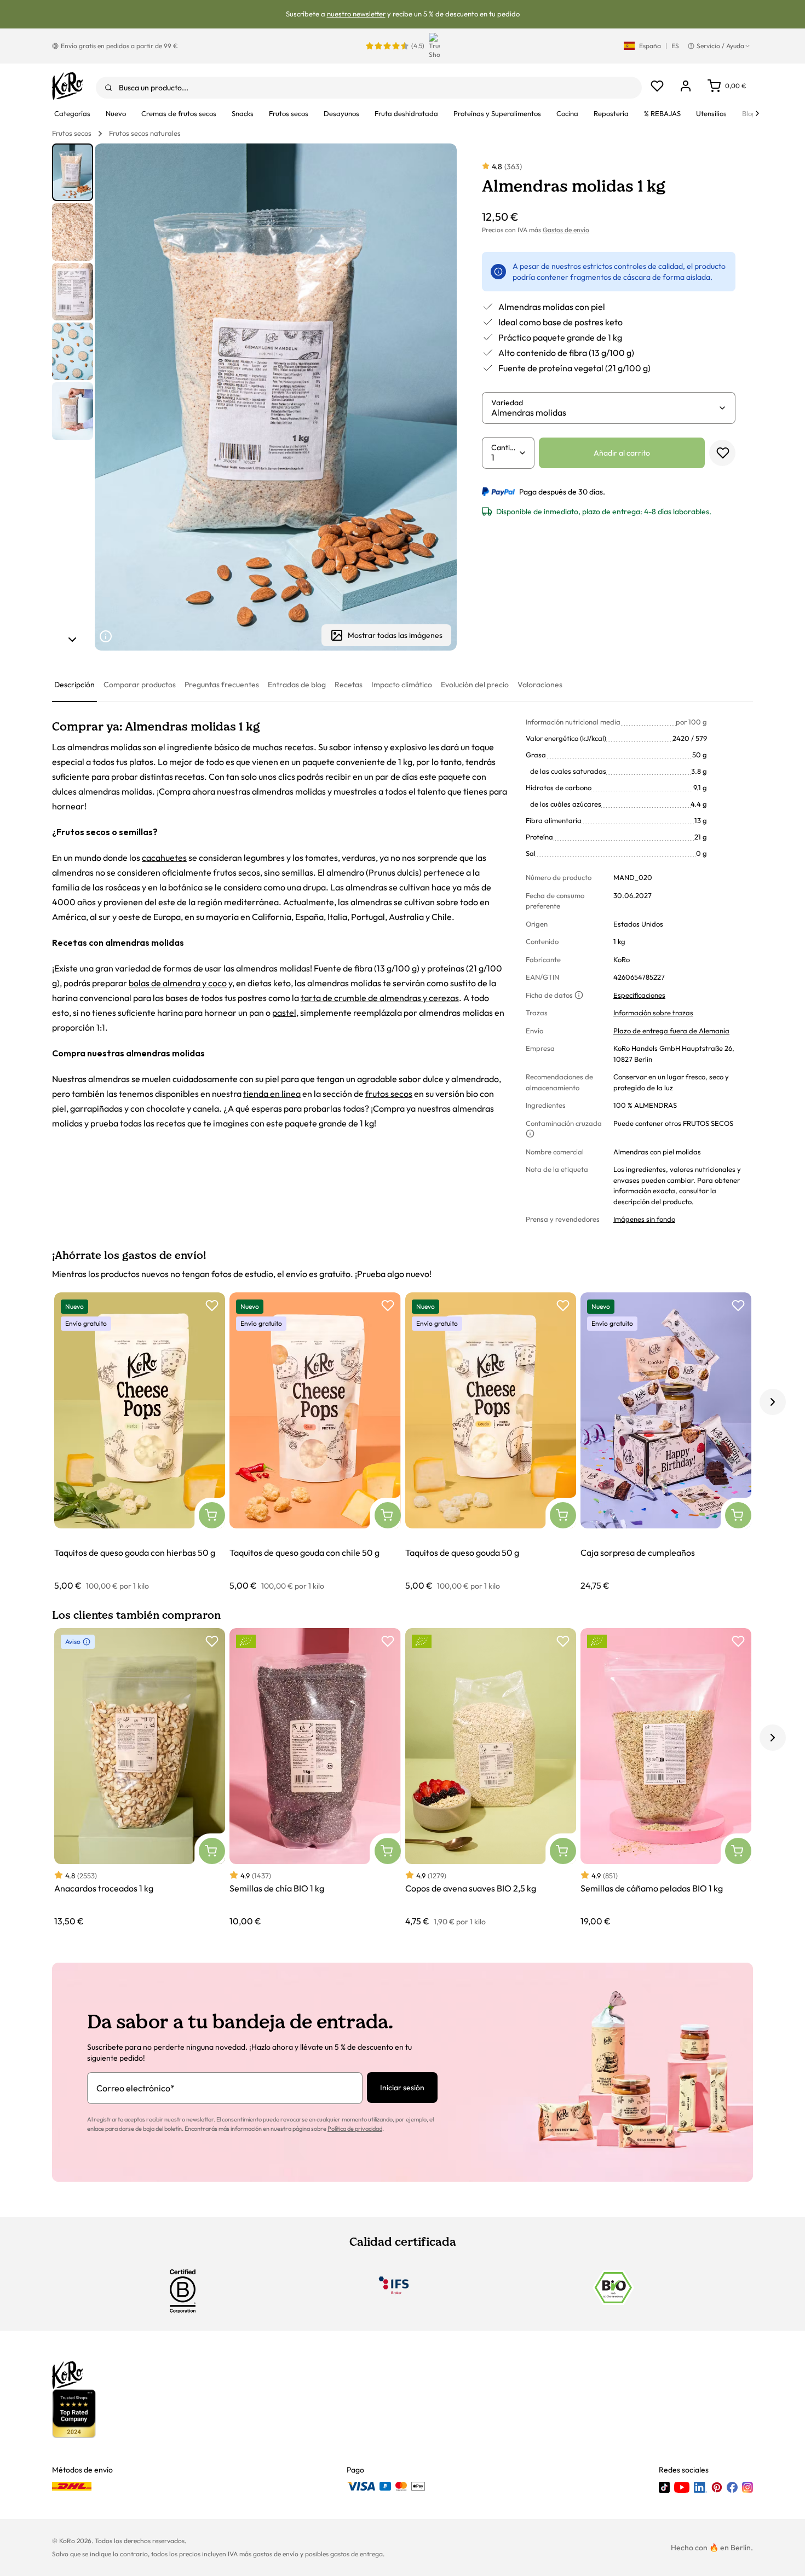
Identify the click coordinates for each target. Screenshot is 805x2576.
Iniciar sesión (402, 2088)
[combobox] (369, 88)
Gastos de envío (566, 230)
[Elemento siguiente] (72, 640)
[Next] (757, 113)
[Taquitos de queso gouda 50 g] (491, 1442)
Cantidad (505, 447)
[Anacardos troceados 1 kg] (140, 1778)
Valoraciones (540, 685)
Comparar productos (140, 685)
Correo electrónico (136, 2088)
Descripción (74, 685)
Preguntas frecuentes (222, 685)
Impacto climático (402, 685)
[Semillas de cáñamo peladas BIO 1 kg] (666, 1778)
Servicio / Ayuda (720, 46)
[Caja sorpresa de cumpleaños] (666, 1442)
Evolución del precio (475, 685)
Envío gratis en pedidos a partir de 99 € (119, 46)
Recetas (349, 685)
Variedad (507, 403)
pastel (284, 1013)
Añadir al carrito (622, 453)
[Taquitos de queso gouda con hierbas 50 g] (140, 1442)
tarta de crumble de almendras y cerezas (380, 998)
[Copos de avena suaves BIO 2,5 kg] (491, 1778)
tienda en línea (272, 1094)
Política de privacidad (355, 2129)
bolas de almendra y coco (178, 983)
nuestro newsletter (356, 14)
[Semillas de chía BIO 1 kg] (315, 1778)
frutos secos (389, 1094)
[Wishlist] (657, 86)
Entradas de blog (297, 685)
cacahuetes (164, 858)
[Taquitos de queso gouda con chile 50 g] (315, 1442)
